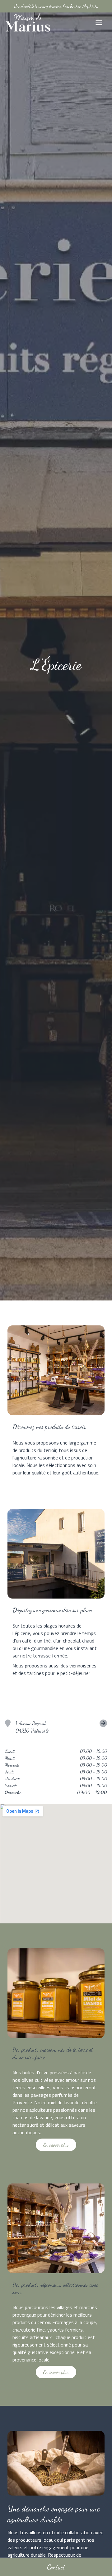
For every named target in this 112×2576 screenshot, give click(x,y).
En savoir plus (56, 2145)
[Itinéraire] (80, 1727)
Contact (56, 2567)
